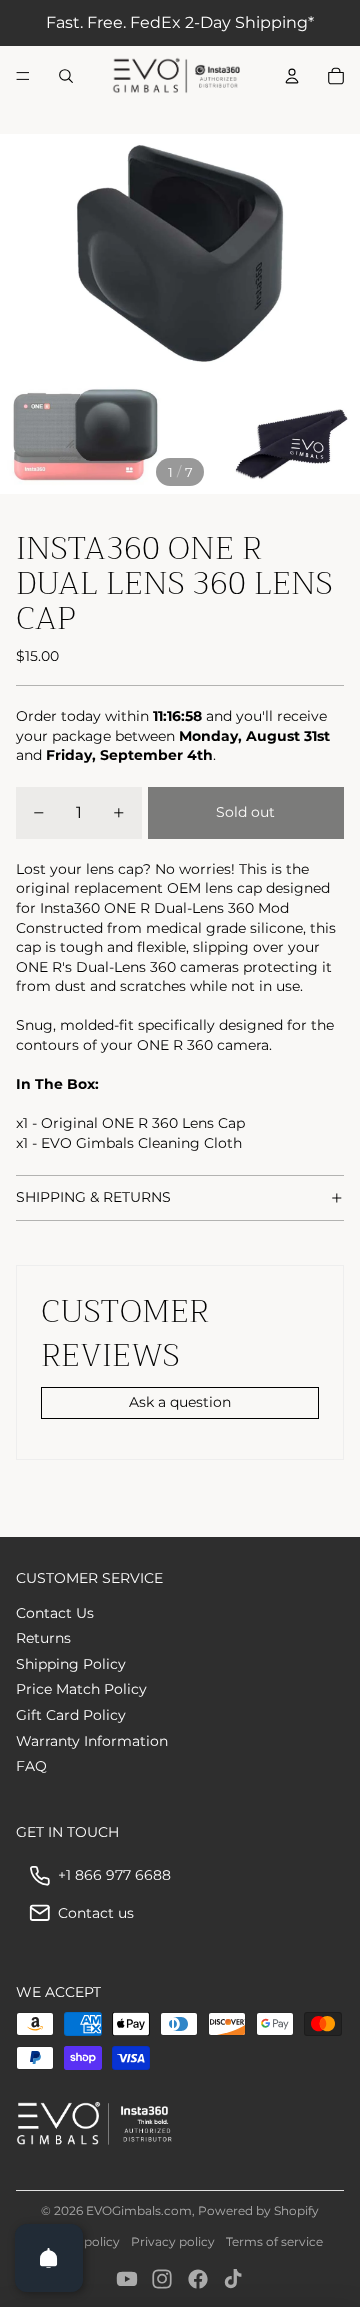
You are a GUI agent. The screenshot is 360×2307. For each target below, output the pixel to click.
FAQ (31, 1766)
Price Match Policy (81, 1689)
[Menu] (23, 76)
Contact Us (55, 1613)
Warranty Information (92, 1741)
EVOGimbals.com (139, 2210)
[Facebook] (198, 2279)
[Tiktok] (233, 2279)
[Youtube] (127, 2279)
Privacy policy (173, 2241)
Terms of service (274, 2241)
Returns (43, 1638)
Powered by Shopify (258, 2210)
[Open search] (66, 76)
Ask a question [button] (180, 1402)
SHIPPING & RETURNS (93, 1197)
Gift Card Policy (71, 1715)
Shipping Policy (71, 1664)
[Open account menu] (292, 76)
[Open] (49, 2258)
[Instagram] (162, 2279)
